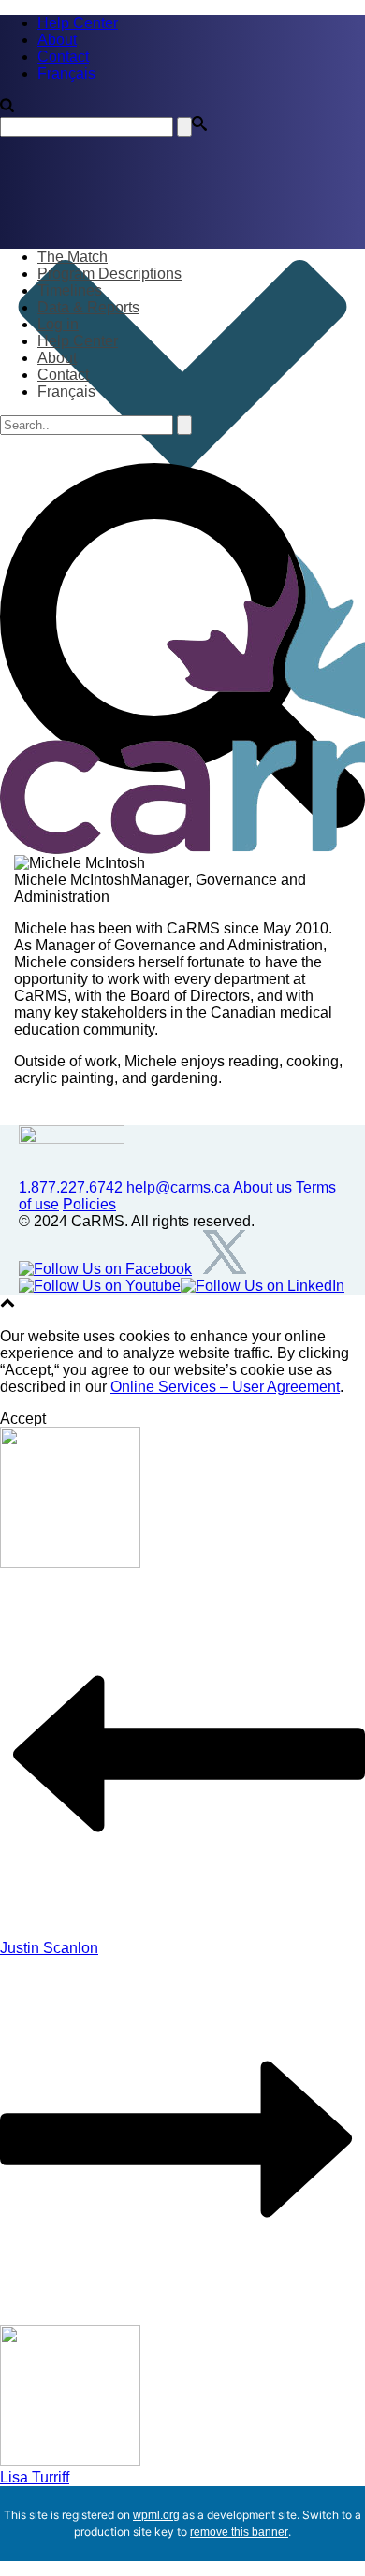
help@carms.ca (178, 1187)
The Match (73, 257)
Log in (58, 324)
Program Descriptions (109, 274)
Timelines (70, 290)
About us (263, 1187)
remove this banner (239, 2532)
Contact (63, 375)
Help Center (78, 341)
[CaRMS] (182, 703)
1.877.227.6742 (71, 1187)
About (57, 358)
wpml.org (156, 2515)
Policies (89, 1204)
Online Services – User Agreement (225, 1387)
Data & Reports (88, 307)
